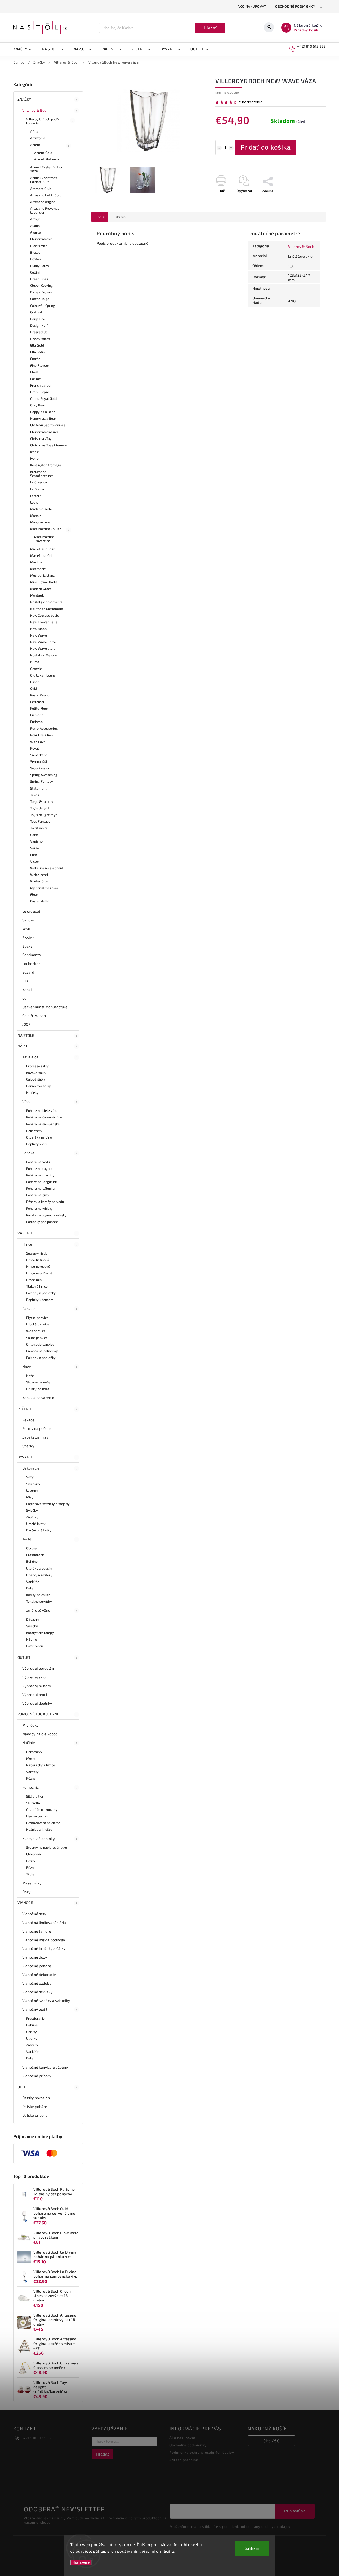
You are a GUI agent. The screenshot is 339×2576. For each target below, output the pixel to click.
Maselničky (32, 1883)
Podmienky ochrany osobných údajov (202, 2452)
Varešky (32, 1772)
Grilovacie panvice (40, 1344)
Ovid (34, 688)
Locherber (31, 963)
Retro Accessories (44, 728)
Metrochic (38, 569)
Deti (21, 2087)
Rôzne (31, 1778)
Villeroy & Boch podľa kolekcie (43, 121)
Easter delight (41, 901)
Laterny (32, 1490)
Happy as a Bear (43, 412)
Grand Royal (40, 392)
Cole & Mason (34, 1016)
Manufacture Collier (46, 529)
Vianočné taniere (37, 1931)
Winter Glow (40, 881)
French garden (41, 385)
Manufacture (40, 522)
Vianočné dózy (35, 1957)
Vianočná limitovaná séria (44, 1922)
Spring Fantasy (42, 781)
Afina (34, 131)
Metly (31, 1758)
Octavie (36, 669)
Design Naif (39, 325)
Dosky (31, 1861)
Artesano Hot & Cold (46, 195)
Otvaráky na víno (39, 1137)
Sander (28, 920)
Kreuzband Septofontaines (42, 474)
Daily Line (38, 319)
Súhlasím (252, 2549)
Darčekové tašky (39, 1530)
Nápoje (24, 1046)
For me (36, 379)
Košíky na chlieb (38, 1595)
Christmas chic (41, 239)
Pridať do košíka (266, 147)
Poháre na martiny (40, 1175)
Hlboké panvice (38, 1324)
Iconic (35, 452)
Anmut (35, 145)
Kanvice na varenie (38, 1398)
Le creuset (31, 911)
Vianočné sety (34, 1914)
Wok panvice (36, 1331)
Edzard (28, 972)
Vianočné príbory (37, 2076)
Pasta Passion (41, 695)
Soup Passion (40, 768)
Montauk (37, 595)
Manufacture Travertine (44, 539)
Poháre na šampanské (43, 1124)
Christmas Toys (42, 438)
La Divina (37, 489)
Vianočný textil (35, 2009)
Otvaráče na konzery (42, 1809)
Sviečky (32, 1510)
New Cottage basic (44, 615)
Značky (24, 99)
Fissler (28, 937)
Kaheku (29, 990)
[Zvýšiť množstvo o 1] (231, 148)
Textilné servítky (39, 1601)
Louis (34, 502)
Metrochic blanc (43, 575)
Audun (35, 226)
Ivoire (35, 458)
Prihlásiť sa (295, 2511)
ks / (271, 2441)
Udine (35, 835)
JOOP (26, 1024)
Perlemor (37, 702)
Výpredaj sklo (34, 1677)
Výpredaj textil (35, 1694)
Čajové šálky (36, 1079)
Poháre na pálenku (40, 1188)
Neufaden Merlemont (47, 609)
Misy (30, 1497)
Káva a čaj (31, 1057)
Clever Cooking (41, 285)
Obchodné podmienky (295, 6)
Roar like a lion (42, 735)
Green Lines (39, 279)
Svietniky (33, 1484)
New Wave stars (43, 648)
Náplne (32, 1639)
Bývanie (25, 1457)
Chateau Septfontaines (48, 425)
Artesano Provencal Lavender (45, 210)
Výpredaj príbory (37, 1686)
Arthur (35, 219)
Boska (28, 946)
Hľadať (210, 28)
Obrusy (32, 1548)
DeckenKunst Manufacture (45, 1007)
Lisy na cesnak (37, 1816)
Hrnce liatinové (38, 1260)
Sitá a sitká (35, 1796)
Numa (35, 662)
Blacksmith (39, 246)
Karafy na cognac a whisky (46, 1215)
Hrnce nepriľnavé (39, 1273)
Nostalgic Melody (44, 655)
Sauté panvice (37, 1338)
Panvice (29, 1308)
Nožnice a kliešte (39, 1829)
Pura (34, 855)
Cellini (35, 272)
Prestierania (35, 1555)
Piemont (37, 715)
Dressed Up (39, 332)
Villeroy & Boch (35, 110)
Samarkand (39, 755)
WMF (27, 929)
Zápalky (32, 1517)
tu (173, 2551)
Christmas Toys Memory (49, 445)
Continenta (32, 955)
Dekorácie (31, 1468)
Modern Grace (41, 589)
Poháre (28, 1153)
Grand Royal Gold (44, 398)
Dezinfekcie (35, 1646)
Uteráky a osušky (39, 1568)
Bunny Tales (39, 266)
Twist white (39, 828)
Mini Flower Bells (44, 582)
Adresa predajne (184, 2460)
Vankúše (33, 1582)
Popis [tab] (100, 217)
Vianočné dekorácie (39, 1975)
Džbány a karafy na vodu (45, 1202)
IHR (25, 981)
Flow (34, 372)
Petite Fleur (39, 708)
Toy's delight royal (44, 815)
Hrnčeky (32, 1092)
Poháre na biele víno (42, 1110)
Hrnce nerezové (38, 1266)
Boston (36, 259)
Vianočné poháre (37, 1966)
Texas (35, 795)
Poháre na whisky (40, 1208)
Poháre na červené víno (44, 1117)
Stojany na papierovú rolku (47, 1847)
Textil (27, 1539)
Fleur (34, 894)
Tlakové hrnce (37, 1286)
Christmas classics (44, 432)
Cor (25, 998)
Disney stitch (40, 339)
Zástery (32, 2045)
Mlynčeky (30, 1725)
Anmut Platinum (46, 159)
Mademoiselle (41, 509)
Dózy (26, 1892)
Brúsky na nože (38, 1389)
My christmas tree (44, 888)
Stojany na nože (38, 1382)
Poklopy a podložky (41, 1293)
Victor (35, 861)
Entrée (35, 359)
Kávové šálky (36, 1073)
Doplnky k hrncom (40, 1300)
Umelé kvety (36, 1524)
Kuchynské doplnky (39, 1838)
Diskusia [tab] (119, 217)
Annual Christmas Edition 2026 (44, 180)
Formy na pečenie (37, 1428)
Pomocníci (31, 1787)
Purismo (36, 722)
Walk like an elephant (47, 868)
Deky (30, 1588)
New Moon (38, 629)
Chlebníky (34, 1854)
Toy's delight (40, 808)
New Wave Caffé (43, 642)
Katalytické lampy (40, 1633)
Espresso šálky (37, 1066)
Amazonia (38, 138)
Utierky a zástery (39, 1575)
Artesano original (43, 202)
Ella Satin (37, 352)
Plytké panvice (37, 1318)
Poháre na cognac (40, 1168)
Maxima (36, 562)
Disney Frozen (41, 292)
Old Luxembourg (43, 675)
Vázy (30, 1477)
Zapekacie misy (35, 1437)
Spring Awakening (44, 775)
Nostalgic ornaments (46, 602)
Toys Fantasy (40, 821)
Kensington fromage (46, 465)
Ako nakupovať (252, 6)
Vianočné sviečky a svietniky (46, 2001)
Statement (38, 788)
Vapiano (36, 841)
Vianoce (25, 1903)
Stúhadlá (33, 1803)
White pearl (39, 875)
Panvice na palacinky (42, 1351)
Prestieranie (35, 2018)
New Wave (39, 635)
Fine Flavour (40, 365)
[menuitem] (25, 49)
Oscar (35, 682)
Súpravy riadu (37, 1253)
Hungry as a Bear (43, 418)
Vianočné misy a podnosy (44, 1940)
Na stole (26, 1035)
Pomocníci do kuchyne (38, 1714)
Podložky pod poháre (42, 1222)
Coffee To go (40, 299)
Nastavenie (81, 2562)
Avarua (36, 232)
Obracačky (34, 1752)
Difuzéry (33, 1619)
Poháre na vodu (38, 1162)
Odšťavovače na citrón (43, 1823)
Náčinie (29, 1743)
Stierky (28, 1446)
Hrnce (27, 1244)
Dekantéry (34, 1131)
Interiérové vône (36, 1610)
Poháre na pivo (37, 1195)
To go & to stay (42, 801)
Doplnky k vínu (37, 1144)
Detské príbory (35, 2115)
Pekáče (28, 1420)
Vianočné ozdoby (37, 1983)
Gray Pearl (38, 405)
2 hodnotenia (251, 102)
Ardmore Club (41, 189)
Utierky (32, 2038)
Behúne (32, 1561)
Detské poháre (35, 2106)
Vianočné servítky (37, 1992)
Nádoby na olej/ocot (40, 1734)
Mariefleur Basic (43, 549)
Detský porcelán (36, 2098)
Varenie (25, 1233)
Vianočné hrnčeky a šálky (44, 1948)
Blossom (37, 252)
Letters (36, 496)
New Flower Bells (44, 622)
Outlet (24, 1657)
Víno (26, 1102)
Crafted (36, 312)
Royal (35, 748)
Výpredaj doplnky (37, 1703)
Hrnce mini (34, 1280)
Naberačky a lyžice (41, 1765)
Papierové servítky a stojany (48, 1504)
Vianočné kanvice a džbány (45, 2067)
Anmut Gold (43, 153)
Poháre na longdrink (41, 1182)
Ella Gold (37, 345)
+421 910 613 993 (36, 2438)
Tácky (31, 1874)
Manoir (36, 516)
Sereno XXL (39, 761)
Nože (27, 1366)
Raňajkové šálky (39, 1086)
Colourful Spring (43, 306)
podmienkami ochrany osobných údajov (256, 2526)
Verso (35, 848)
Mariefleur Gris (42, 555)
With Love (38, 742)
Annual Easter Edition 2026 (47, 169)
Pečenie (25, 1409)
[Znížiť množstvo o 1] (219, 148)
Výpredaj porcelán (38, 1668)
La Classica (39, 482)
